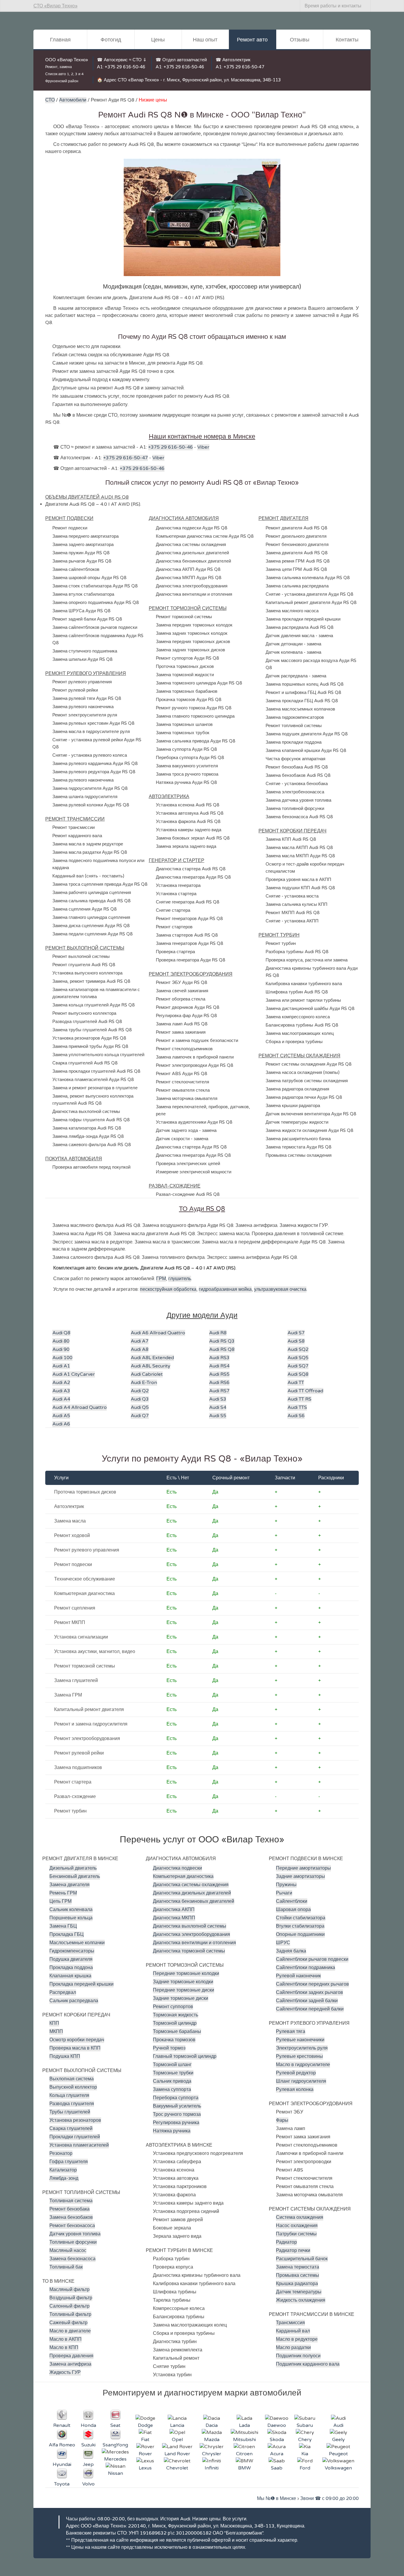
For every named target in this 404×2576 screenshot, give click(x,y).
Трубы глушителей (70, 2112)
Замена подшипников (78, 1768)
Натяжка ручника (172, 2131)
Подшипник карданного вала (308, 2364)
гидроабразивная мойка (225, 1289)
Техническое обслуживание (85, 1579)
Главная (60, 40)
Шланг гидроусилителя (301, 2081)
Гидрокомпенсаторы (72, 1951)
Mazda (212, 2440)
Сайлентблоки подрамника (306, 1968)
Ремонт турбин (70, 1811)
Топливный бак (66, 2267)
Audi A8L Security (151, 1366)
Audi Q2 (140, 1391)
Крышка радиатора (297, 2284)
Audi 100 (62, 1358)
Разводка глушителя (72, 2104)
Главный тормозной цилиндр (185, 2056)
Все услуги (235, 2519)
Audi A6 (61, 1424)
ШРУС (283, 1943)
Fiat (145, 2440)
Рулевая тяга (291, 2032)
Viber (203, 447)
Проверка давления (71, 2356)
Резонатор (61, 2153)
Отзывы (300, 40)
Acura (277, 2454)
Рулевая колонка (295, 2090)
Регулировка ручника (176, 2123)
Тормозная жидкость (176, 2015)
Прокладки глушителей (75, 2137)
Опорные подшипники (300, 1934)
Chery (305, 2440)
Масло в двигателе (70, 2331)
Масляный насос (68, 2250)
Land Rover (177, 2454)
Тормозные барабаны (177, 2032)
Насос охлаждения (297, 2226)
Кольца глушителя (69, 2095)
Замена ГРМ (68, 1695)
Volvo (88, 2484)
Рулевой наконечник (298, 1976)
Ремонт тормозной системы (85, 1666)
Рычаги (284, 1893)
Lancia (177, 2425)
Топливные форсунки (73, 2242)
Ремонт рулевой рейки (79, 1753)
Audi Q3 (140, 1399)
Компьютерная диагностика (84, 1594)
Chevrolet (177, 2468)
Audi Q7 (140, 1416)
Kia (305, 2454)
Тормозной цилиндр (175, 2023)
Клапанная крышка (70, 1976)
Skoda (277, 2440)
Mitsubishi (244, 2440)
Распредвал (63, 1992)
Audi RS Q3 (222, 1341)
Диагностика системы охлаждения (191, 1885)
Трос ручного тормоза (177, 2114)
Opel (177, 2440)
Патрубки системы (296, 2234)
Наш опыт (205, 40)
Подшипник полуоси (298, 2356)
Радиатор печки (293, 2250)
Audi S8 (296, 1341)
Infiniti (212, 2468)
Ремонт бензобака (70, 2209)
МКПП (56, 2032)
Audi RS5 (219, 1374)
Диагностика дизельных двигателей (192, 1893)
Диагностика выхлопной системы (190, 1926)
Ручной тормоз (169, 2048)
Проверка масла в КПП (75, 2048)
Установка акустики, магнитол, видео (95, 1652)
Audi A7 (140, 1341)
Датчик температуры (299, 2292)
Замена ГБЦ (63, 1926)
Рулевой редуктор (296, 2073)
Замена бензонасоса (72, 2259)
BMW (244, 2468)
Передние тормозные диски (184, 1990)
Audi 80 (61, 1341)
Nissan (115, 2473)
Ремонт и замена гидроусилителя (91, 1724)
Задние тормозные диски (181, 1998)
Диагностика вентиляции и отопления (194, 1943)
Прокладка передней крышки (81, 1984)
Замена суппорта (172, 2090)
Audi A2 (61, 1383)
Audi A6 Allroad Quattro (158, 1333)
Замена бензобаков (71, 2217)
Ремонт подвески (73, 1565)
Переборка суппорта (176, 2098)
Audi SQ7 (298, 1366)
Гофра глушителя (69, 2162)
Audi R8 (218, 1333)
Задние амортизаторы (300, 1876)
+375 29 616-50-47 (244, 67)
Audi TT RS (299, 1399)
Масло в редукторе (297, 2339)
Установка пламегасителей (79, 2145)
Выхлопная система (72, 2079)
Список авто (56, 74)
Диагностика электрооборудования (192, 1934)
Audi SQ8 (298, 1374)
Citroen (244, 2454)
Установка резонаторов (75, 2120)
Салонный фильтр (70, 2306)
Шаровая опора (293, 1910)
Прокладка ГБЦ (67, 1934)
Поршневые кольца (71, 1918)
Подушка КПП (65, 2056)
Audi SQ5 (298, 1358)
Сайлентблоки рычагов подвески (312, 1959)
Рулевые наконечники (300, 2040)
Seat (115, 2425)
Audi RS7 (219, 1391)
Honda (88, 2425)
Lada (244, 2425)
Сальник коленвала (71, 1910)
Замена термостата (298, 2267)
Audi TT (296, 1383)
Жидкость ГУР (65, 2372)
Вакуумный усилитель (177, 2106)
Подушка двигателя (71, 1959)
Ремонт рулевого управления (87, 1550)
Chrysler (212, 2454)
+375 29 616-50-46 (125, 67)
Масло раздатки (293, 2348)
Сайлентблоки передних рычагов (312, 1984)
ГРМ (161, 1279)
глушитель (180, 1279)
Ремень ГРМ (63, 1893)
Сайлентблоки (292, 1901)
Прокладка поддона (71, 1968)
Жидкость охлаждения (301, 2300)
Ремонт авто (252, 40)
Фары (282, 2120)
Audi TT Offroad (305, 1391)
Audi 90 (61, 1349)
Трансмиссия (290, 2323)
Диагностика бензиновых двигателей (194, 1901)
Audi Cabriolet (147, 1374)
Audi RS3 (219, 1358)
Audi (338, 2425)
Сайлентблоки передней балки (310, 2009)
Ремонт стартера (73, 1782)
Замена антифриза (70, 2364)
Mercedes (115, 2459)
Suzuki (88, 2445)
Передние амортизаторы (303, 1868)
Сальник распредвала (74, 2001)
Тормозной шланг (172, 2065)
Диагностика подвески (177, 1868)
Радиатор (286, 2242)
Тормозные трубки (173, 2073)
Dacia (212, 2425)
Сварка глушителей (71, 2129)
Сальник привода (172, 2081)
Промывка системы (298, 2275)
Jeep (88, 2464)
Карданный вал (293, 2331)
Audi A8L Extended (152, 1358)
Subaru (305, 2425)
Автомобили (73, 100)
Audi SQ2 (298, 1349)
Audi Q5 (140, 1407)
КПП (54, 2023)
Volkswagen (338, 2468)
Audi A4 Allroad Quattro (80, 1407)
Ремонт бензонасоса (72, 2226)
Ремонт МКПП (70, 1623)
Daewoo (277, 2425)
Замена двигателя (70, 1885)
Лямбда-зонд (64, 2178)
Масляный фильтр (70, 2290)
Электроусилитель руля (302, 2048)
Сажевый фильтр (68, 2323)
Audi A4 (61, 1399)
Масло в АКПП (66, 2339)
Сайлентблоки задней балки (307, 2001)
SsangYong (115, 2445)
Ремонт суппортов (173, 2007)
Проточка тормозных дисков (85, 1492)
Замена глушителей (76, 1681)
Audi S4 (218, 1407)
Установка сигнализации (81, 1637)
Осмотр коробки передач (77, 2040)
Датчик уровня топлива (75, 2234)
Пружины (286, 1885)
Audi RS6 (219, 1383)
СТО (50, 100)
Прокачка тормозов (174, 2040)
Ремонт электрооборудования (87, 1739)
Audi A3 (61, 1391)
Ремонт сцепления (75, 1608)
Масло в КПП (64, 2348)
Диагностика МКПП (174, 1918)
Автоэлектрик (69, 1507)
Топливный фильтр (70, 2314)
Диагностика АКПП (174, 1910)
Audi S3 (218, 1399)
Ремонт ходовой (72, 1536)
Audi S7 (296, 1333)
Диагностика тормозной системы (189, 1951)
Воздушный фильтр (71, 2298)
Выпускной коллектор (73, 2087)
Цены (158, 40)
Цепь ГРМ (60, 1901)
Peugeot (338, 2454)
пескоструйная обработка (168, 1289)
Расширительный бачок (302, 2259)
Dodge (145, 2425)
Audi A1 (61, 1366)
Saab (277, 2468)
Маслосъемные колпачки (77, 1943)
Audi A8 (140, 1349)
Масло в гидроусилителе (303, 2065)
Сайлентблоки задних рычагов (310, 1992)
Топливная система (71, 2201)
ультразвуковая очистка (280, 1289)
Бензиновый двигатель (75, 1876)
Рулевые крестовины (299, 2056)
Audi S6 (296, 1416)
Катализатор (63, 2170)
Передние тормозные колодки (186, 1974)
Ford (305, 2468)
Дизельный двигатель (73, 1868)
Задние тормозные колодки (183, 1982)
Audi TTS (297, 1407)
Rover (145, 2454)
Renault (62, 2425)
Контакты (347, 40)
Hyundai (62, 2464)
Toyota (62, 2484)
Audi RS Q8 (222, 1349)
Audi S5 (218, 1416)
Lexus (145, 2468)
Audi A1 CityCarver (74, 1374)
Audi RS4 (219, 1366)
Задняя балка (291, 1951)
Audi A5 (61, 1416)
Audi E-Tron (144, 1383)
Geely (338, 2440)
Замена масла (70, 1521)
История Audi (175, 2519)
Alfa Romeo (62, 2445)
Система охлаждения (300, 2217)
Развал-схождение (75, 1797)
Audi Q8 (61, 1333)
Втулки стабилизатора (300, 1926)
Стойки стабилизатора (301, 1918)
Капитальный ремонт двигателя (89, 1710)
